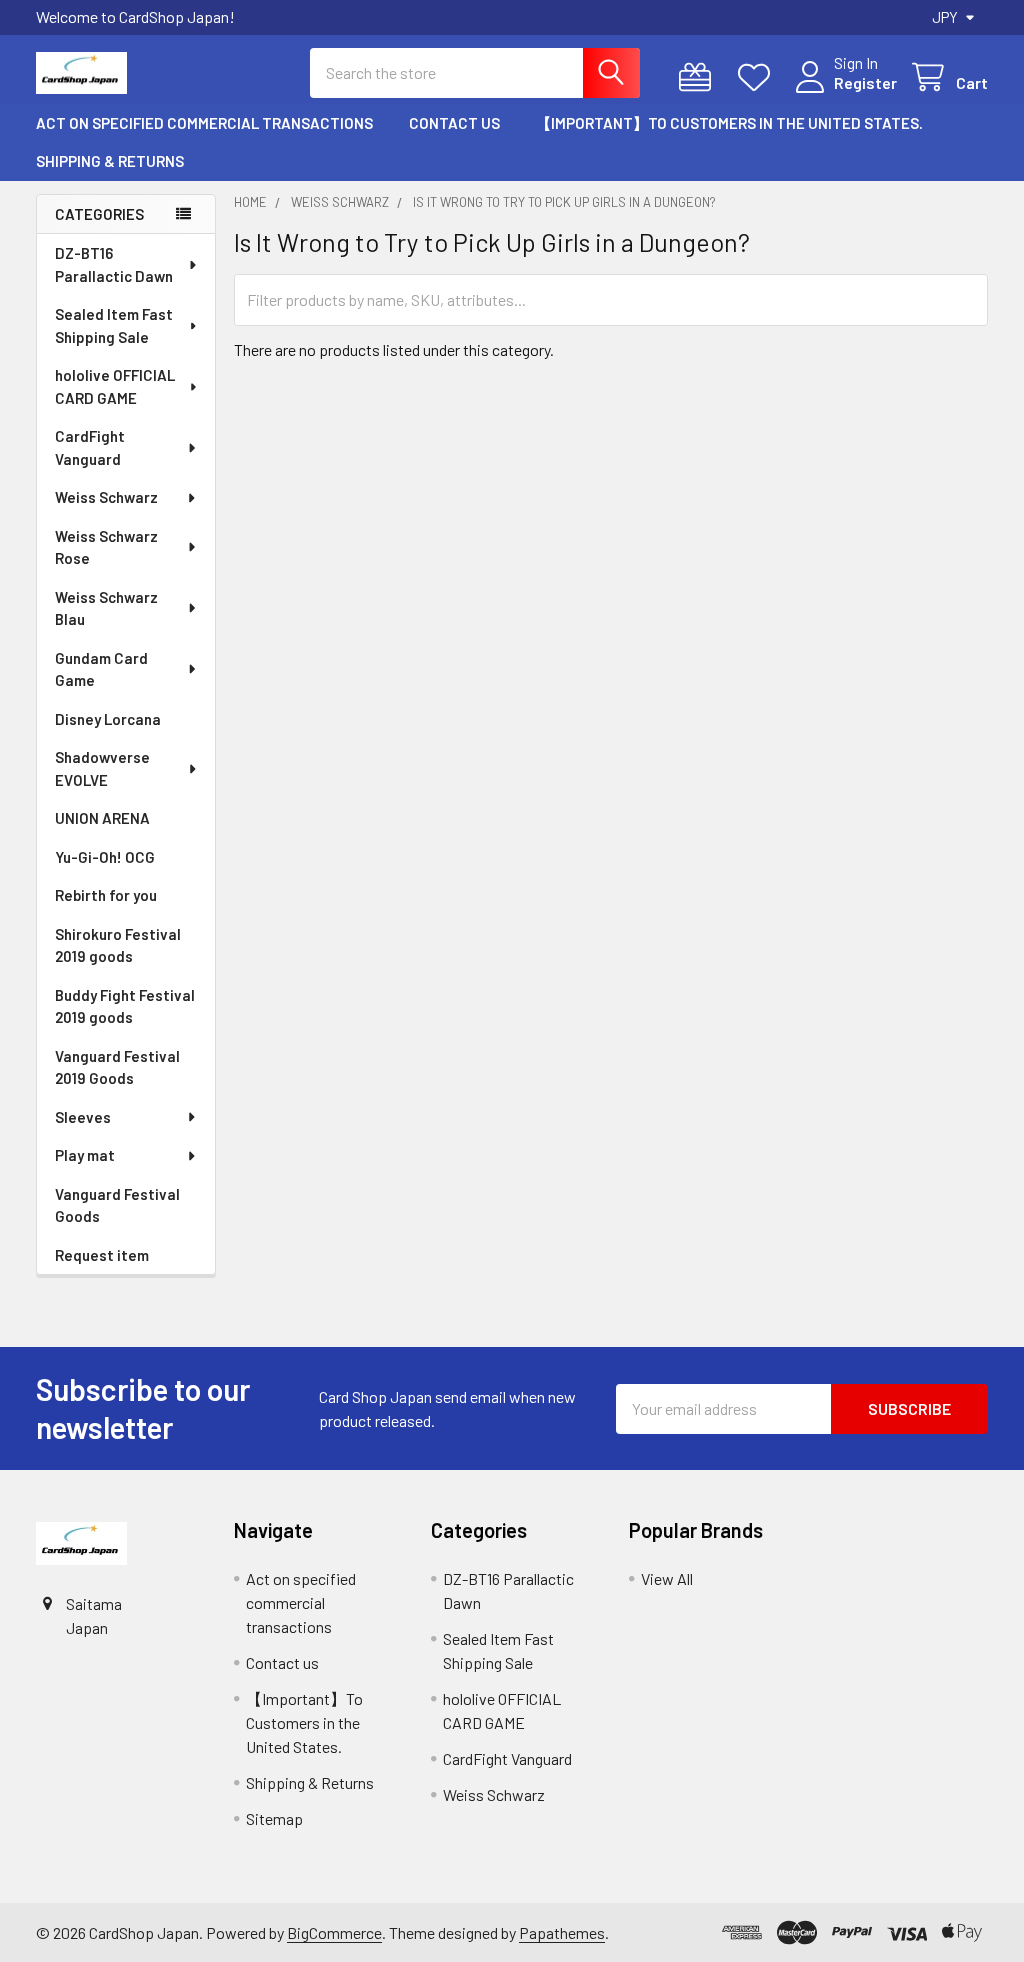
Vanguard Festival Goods (117, 1205)
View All (667, 1578)
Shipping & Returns (110, 161)
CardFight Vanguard (90, 447)
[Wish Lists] (758, 77)
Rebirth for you (106, 895)
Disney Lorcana (108, 719)
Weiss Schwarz (106, 497)
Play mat (85, 1155)
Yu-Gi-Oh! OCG (105, 857)
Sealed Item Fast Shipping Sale (114, 325)
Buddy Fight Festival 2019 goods (125, 1006)
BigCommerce (334, 1932)
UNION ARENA (102, 818)
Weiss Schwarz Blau (106, 608)
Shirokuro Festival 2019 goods (118, 945)
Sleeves (83, 1117)
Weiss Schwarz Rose (106, 547)
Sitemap (274, 1818)
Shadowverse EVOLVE (102, 768)
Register (865, 82)
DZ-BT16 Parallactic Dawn (114, 264)
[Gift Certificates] (699, 77)
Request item (102, 1255)
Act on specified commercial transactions (204, 123)
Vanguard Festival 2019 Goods (117, 1067)
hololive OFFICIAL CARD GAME (115, 386)
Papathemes (562, 1932)
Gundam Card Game (101, 669)
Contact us (454, 123)
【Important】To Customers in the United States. (729, 123)
